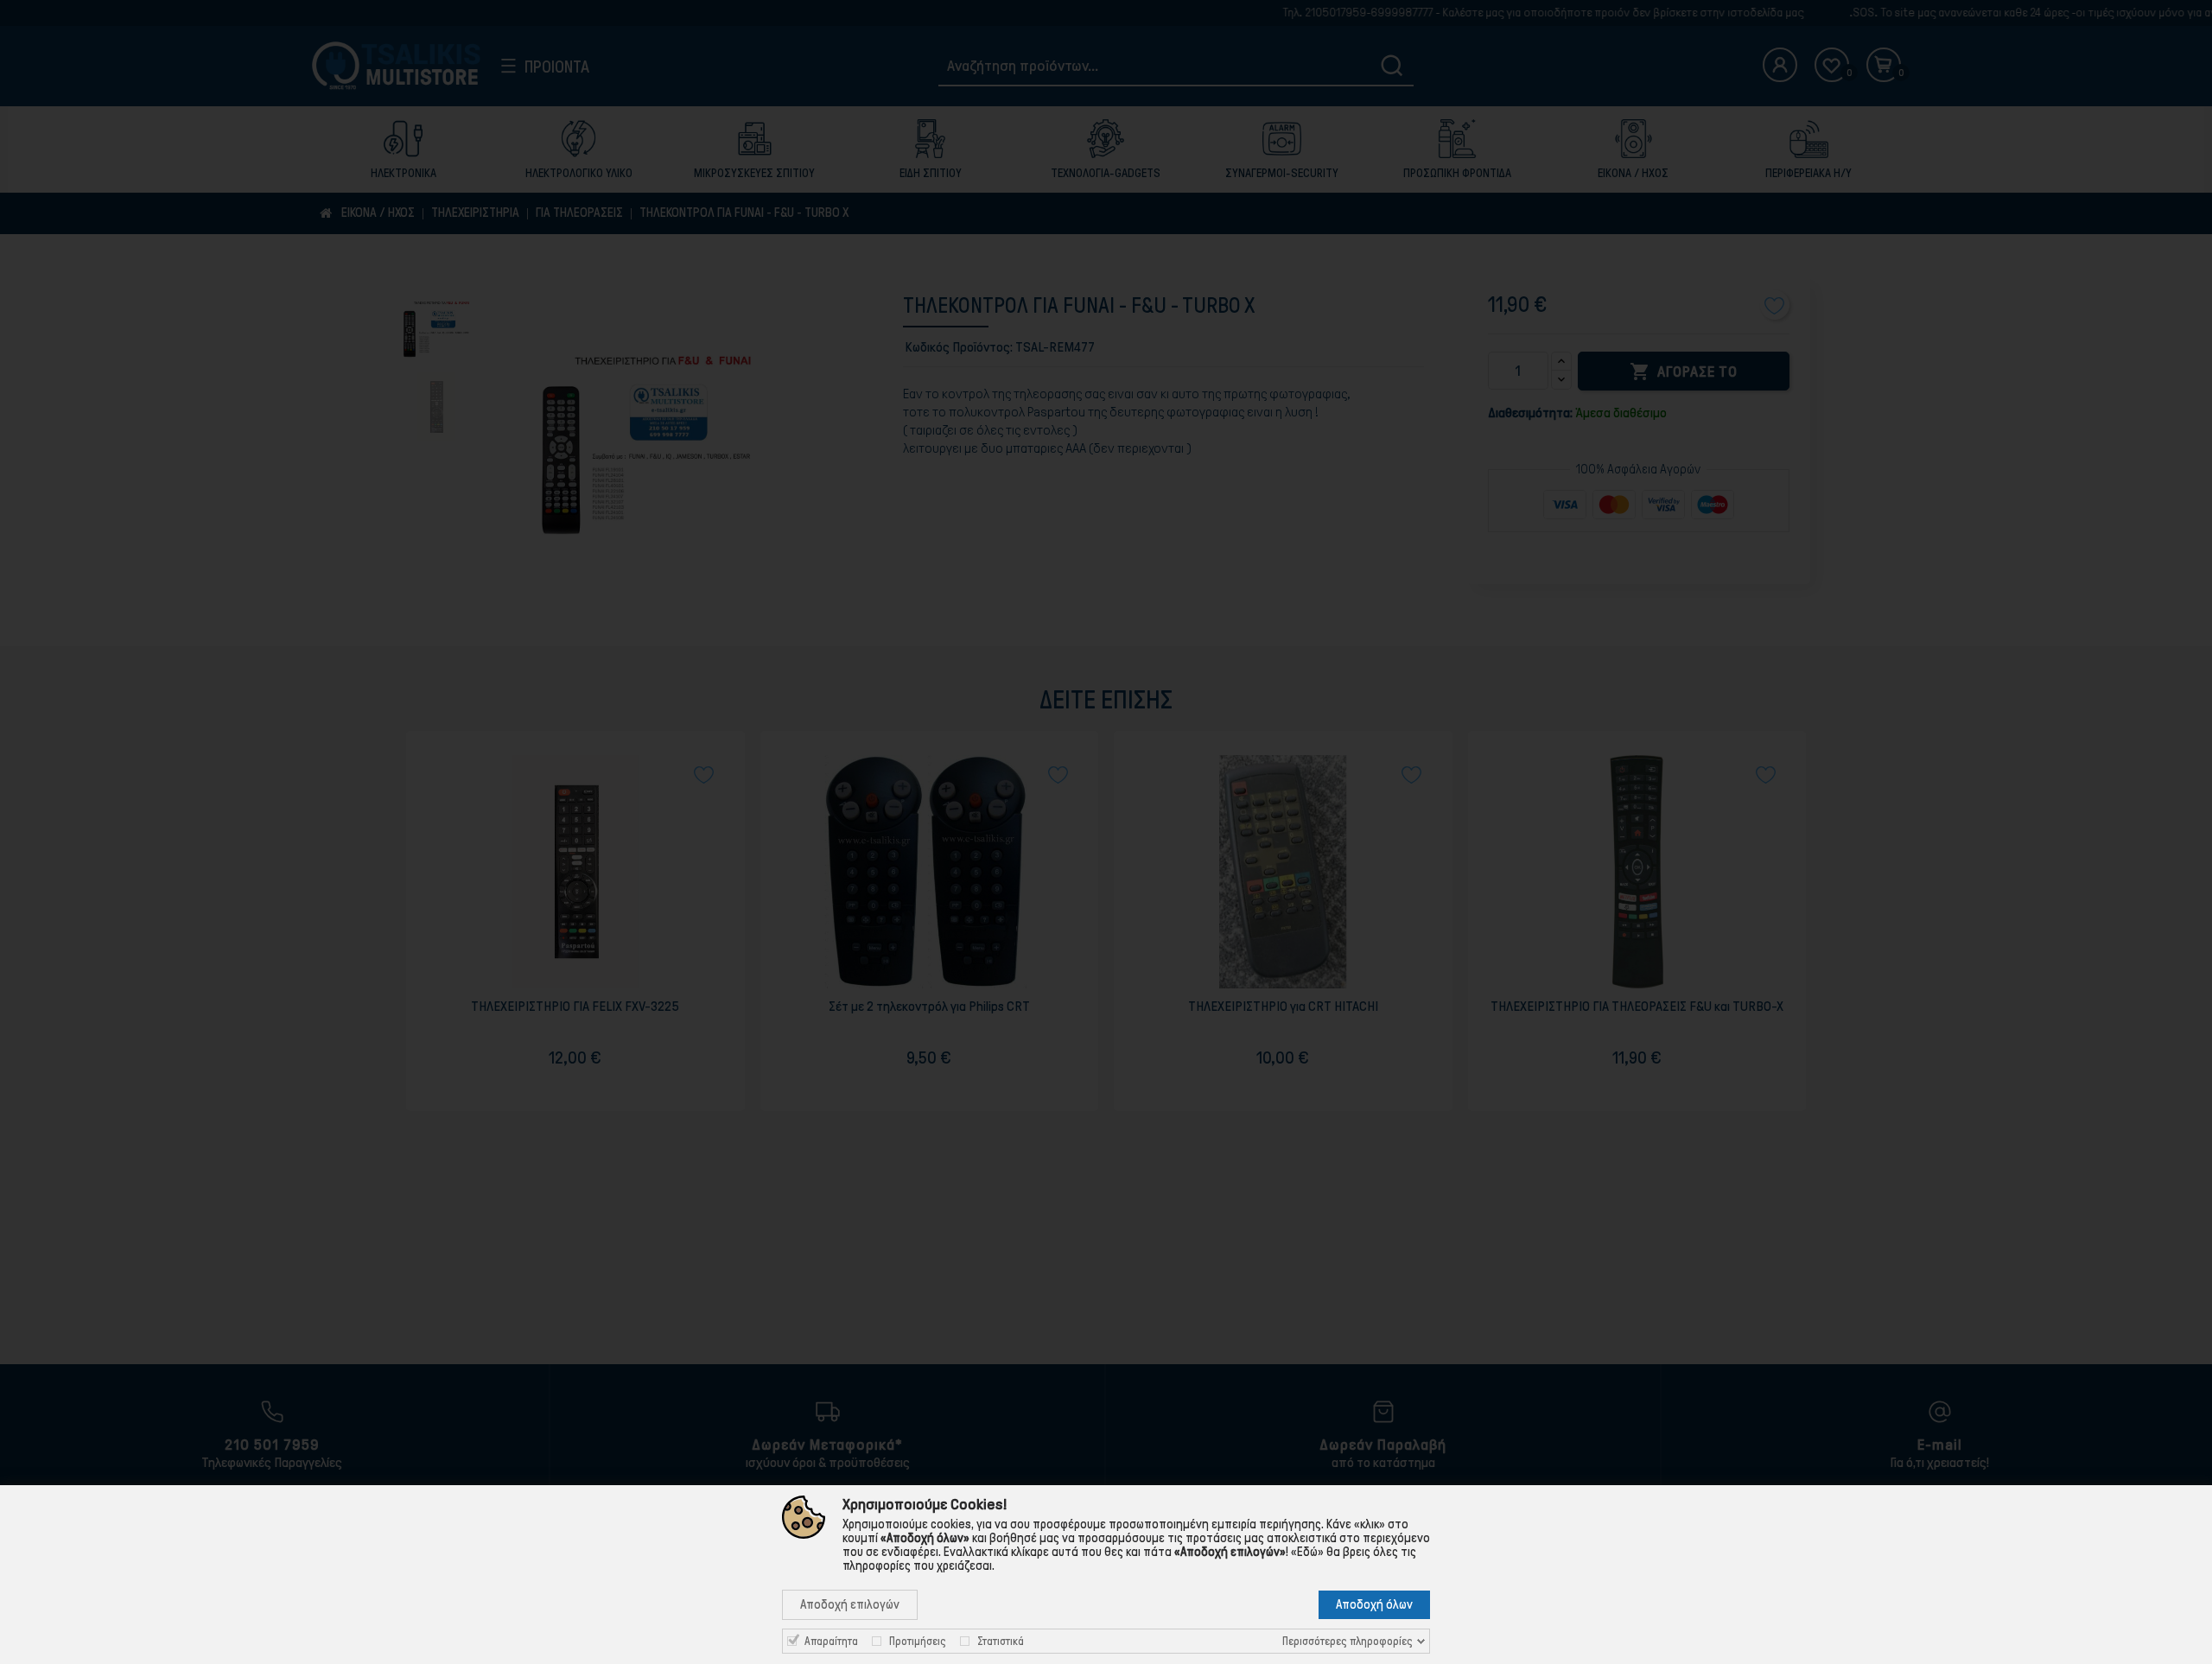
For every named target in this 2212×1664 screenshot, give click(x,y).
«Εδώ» (1307, 1552)
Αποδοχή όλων (1374, 1604)
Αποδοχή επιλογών (850, 1604)
